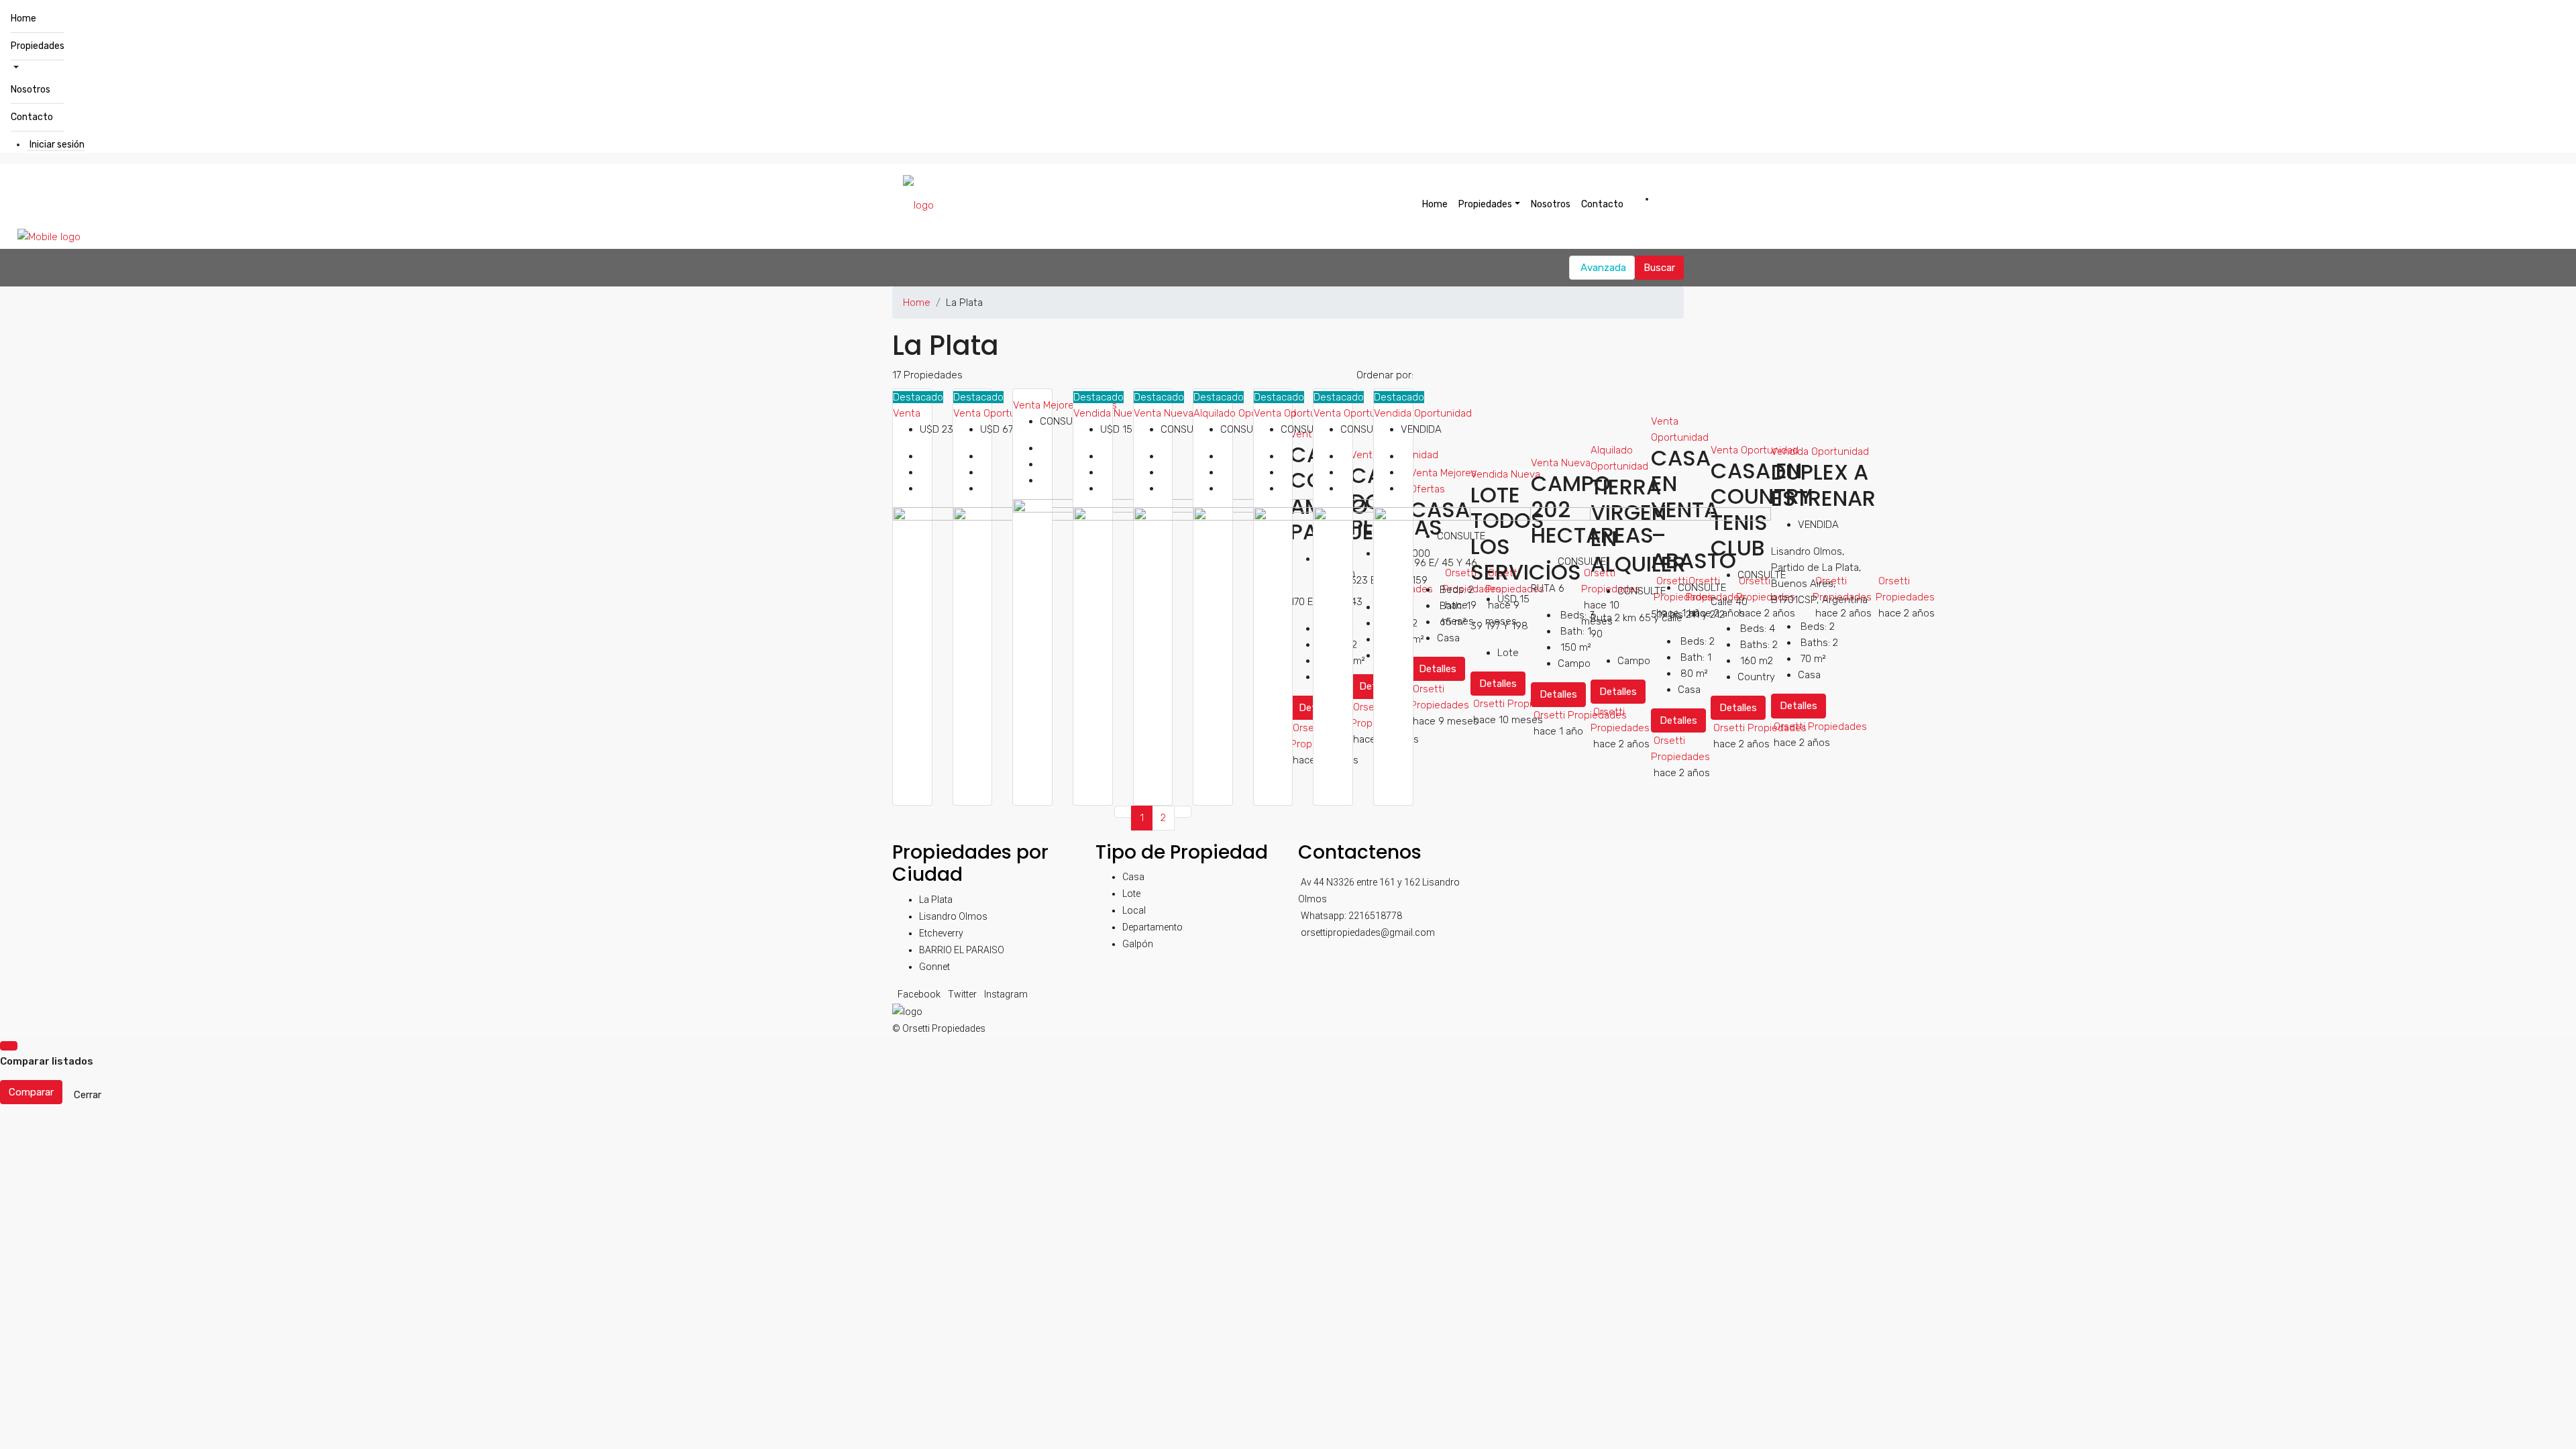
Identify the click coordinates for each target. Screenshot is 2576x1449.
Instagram (1006, 994)
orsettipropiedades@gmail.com (1368, 932)
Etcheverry (941, 933)
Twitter (963, 994)
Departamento (1152, 927)
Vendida (1093, 413)
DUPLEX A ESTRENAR (1823, 485)
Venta (907, 413)
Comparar (31, 1092)
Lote (1131, 894)
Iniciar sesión (57, 145)
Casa (1133, 877)
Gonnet (934, 967)
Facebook (920, 994)
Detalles (1799, 706)
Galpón (1138, 944)
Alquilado (1216, 413)
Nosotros (31, 90)
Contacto (32, 117)
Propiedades (38, 46)
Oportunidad (1840, 451)
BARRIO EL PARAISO (962, 950)
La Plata (936, 900)
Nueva (1128, 413)
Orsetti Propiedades (1820, 727)
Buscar (1659, 268)
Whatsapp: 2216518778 (1351, 916)
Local (1134, 910)
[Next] (1183, 812)
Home (23, 18)
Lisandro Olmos (953, 916)
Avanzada (1603, 268)
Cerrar (88, 1095)
